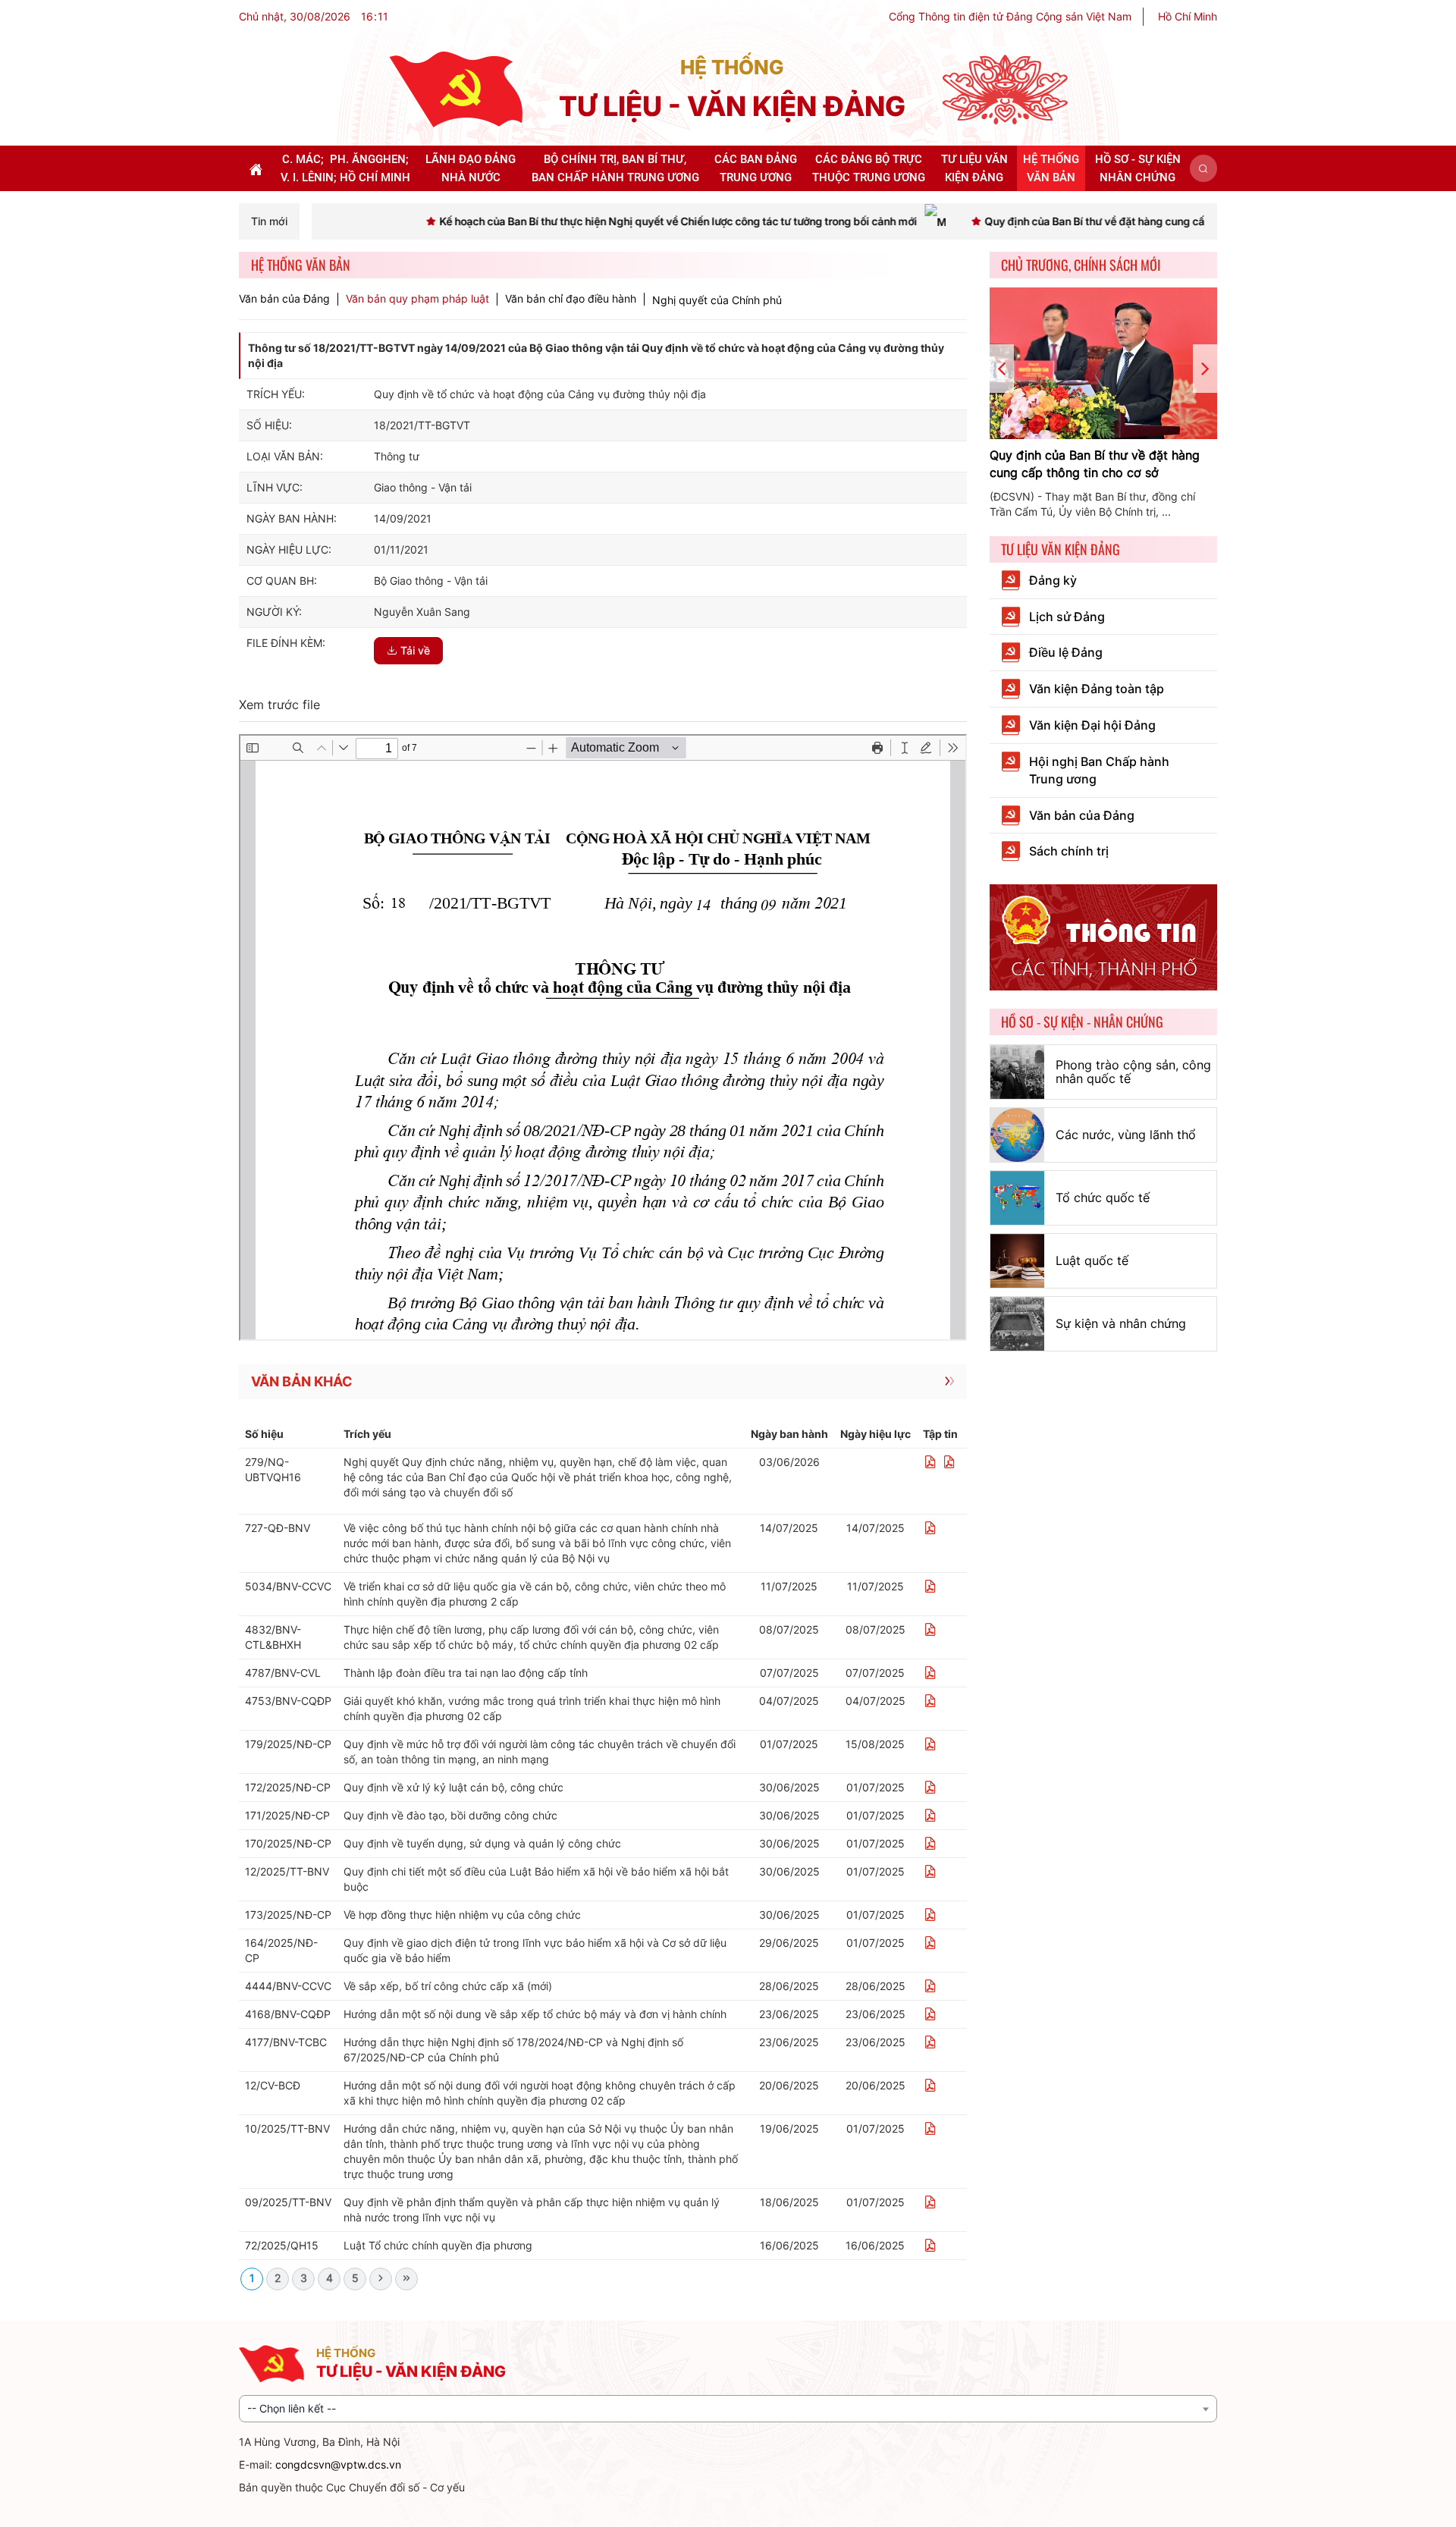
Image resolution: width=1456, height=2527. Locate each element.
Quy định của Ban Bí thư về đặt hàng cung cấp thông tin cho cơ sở (1095, 464)
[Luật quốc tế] (1017, 1261)
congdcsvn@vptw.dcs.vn (338, 2464)
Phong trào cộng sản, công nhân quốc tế (1133, 1072)
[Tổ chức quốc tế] (1017, 1198)
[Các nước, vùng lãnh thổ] (1017, 1135)
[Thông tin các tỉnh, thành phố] (1103, 936)
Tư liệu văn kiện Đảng (1061, 549)
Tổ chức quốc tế (1103, 1198)
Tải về (415, 650)
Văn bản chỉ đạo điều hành (571, 299)
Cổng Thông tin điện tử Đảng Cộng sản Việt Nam (1010, 16)
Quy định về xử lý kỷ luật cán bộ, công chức (453, 1787)
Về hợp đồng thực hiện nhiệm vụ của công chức (462, 1915)
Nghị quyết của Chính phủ (717, 300)
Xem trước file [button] (279, 705)
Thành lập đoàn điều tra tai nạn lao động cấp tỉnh (466, 1673)
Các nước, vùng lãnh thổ (1126, 1135)
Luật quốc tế (1092, 1260)
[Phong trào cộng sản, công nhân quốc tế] (1017, 1072)
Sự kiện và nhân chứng (1121, 1323)
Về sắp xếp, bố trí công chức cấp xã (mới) (448, 1986)
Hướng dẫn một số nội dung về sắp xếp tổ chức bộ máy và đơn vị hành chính (535, 2014)
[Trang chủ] (456, 88)
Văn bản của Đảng (284, 299)
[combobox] (728, 2409)
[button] (1203, 168)
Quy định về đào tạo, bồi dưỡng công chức (450, 1815)
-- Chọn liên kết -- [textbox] (292, 2408)
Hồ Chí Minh (1188, 16)
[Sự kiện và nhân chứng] (1017, 1324)
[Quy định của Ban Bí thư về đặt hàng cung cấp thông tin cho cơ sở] (1103, 363)
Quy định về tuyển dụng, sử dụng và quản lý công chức (482, 1843)
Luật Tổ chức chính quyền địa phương (438, 2245)
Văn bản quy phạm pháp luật (417, 299)
